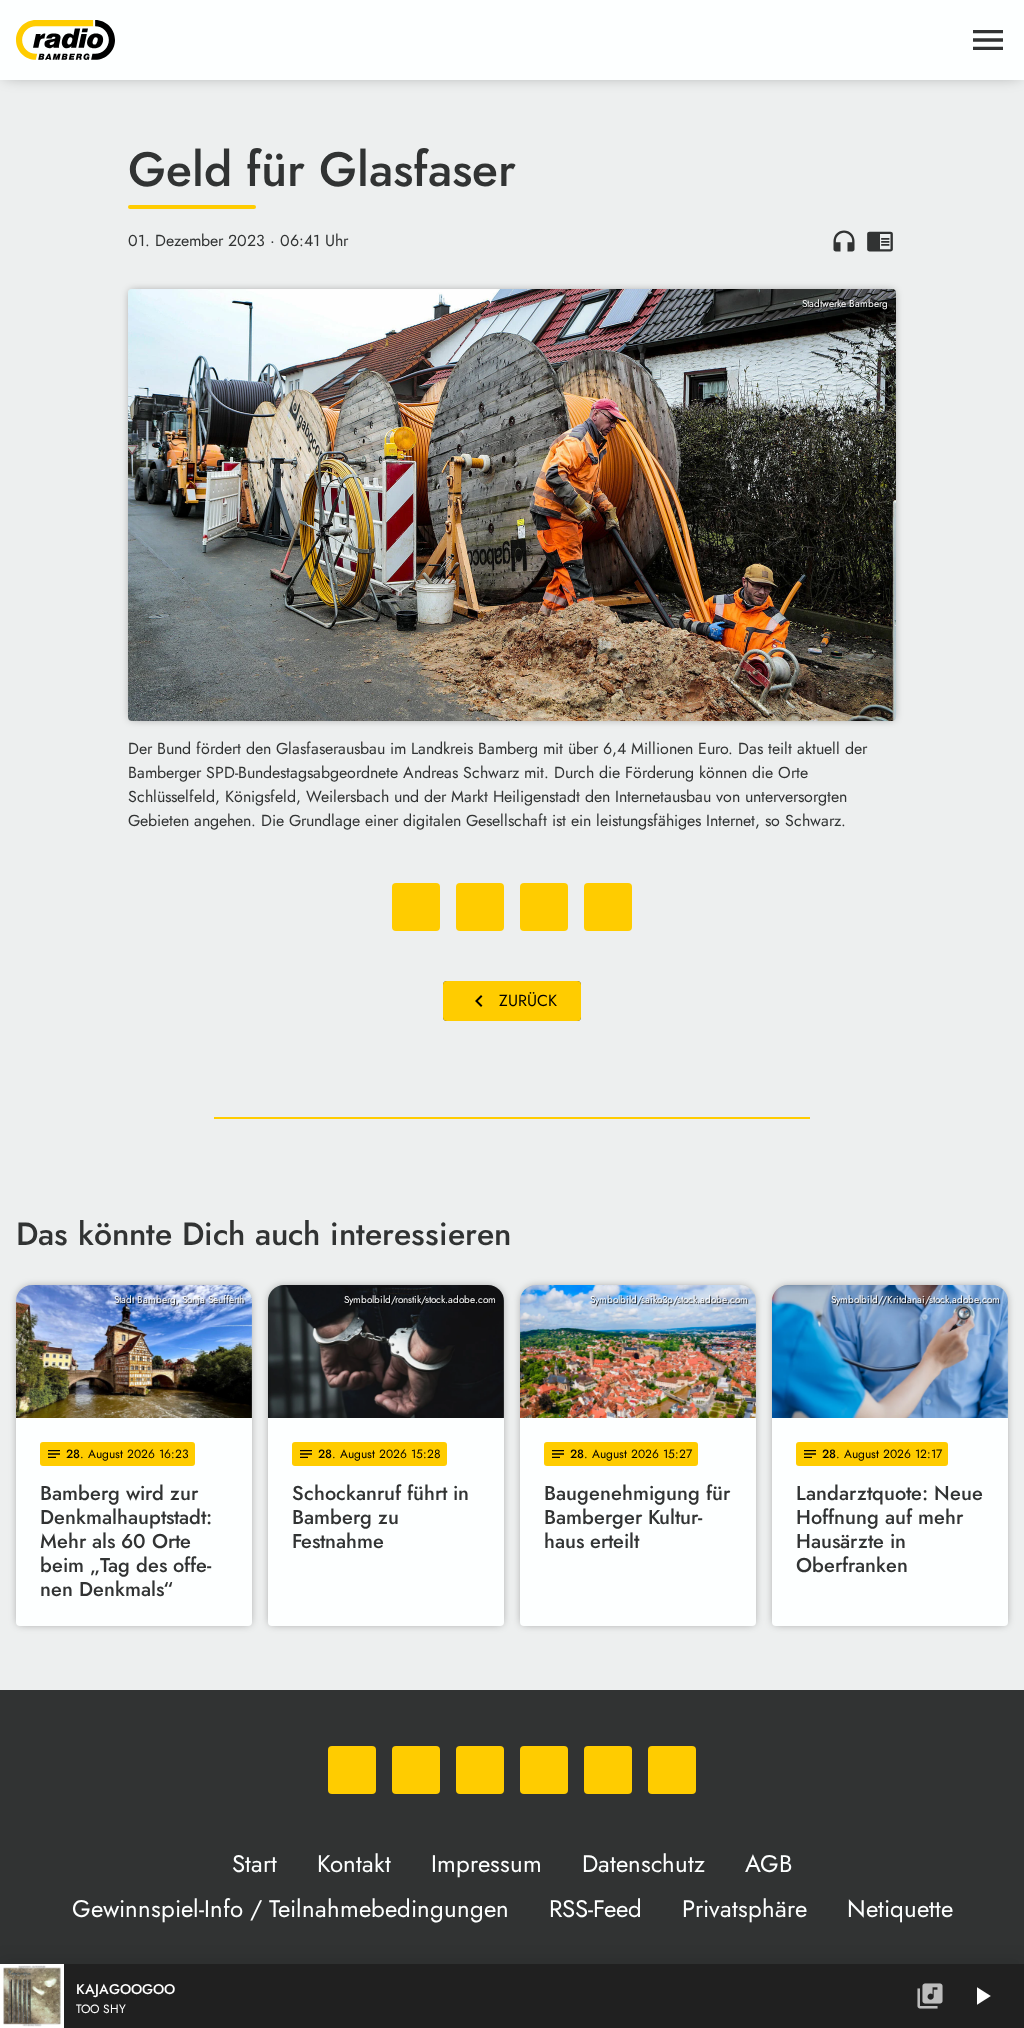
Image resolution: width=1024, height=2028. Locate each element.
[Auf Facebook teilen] (416, 907)
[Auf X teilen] (480, 907)
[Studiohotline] (672, 1770)
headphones (844, 241)
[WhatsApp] (352, 1770)
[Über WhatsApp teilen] (544, 907)
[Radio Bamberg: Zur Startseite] (488, 40)
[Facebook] (416, 1770)
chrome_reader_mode (880, 241)
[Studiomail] (608, 1770)
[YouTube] (544, 1770)
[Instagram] (480, 1770)
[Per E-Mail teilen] (608, 907)
